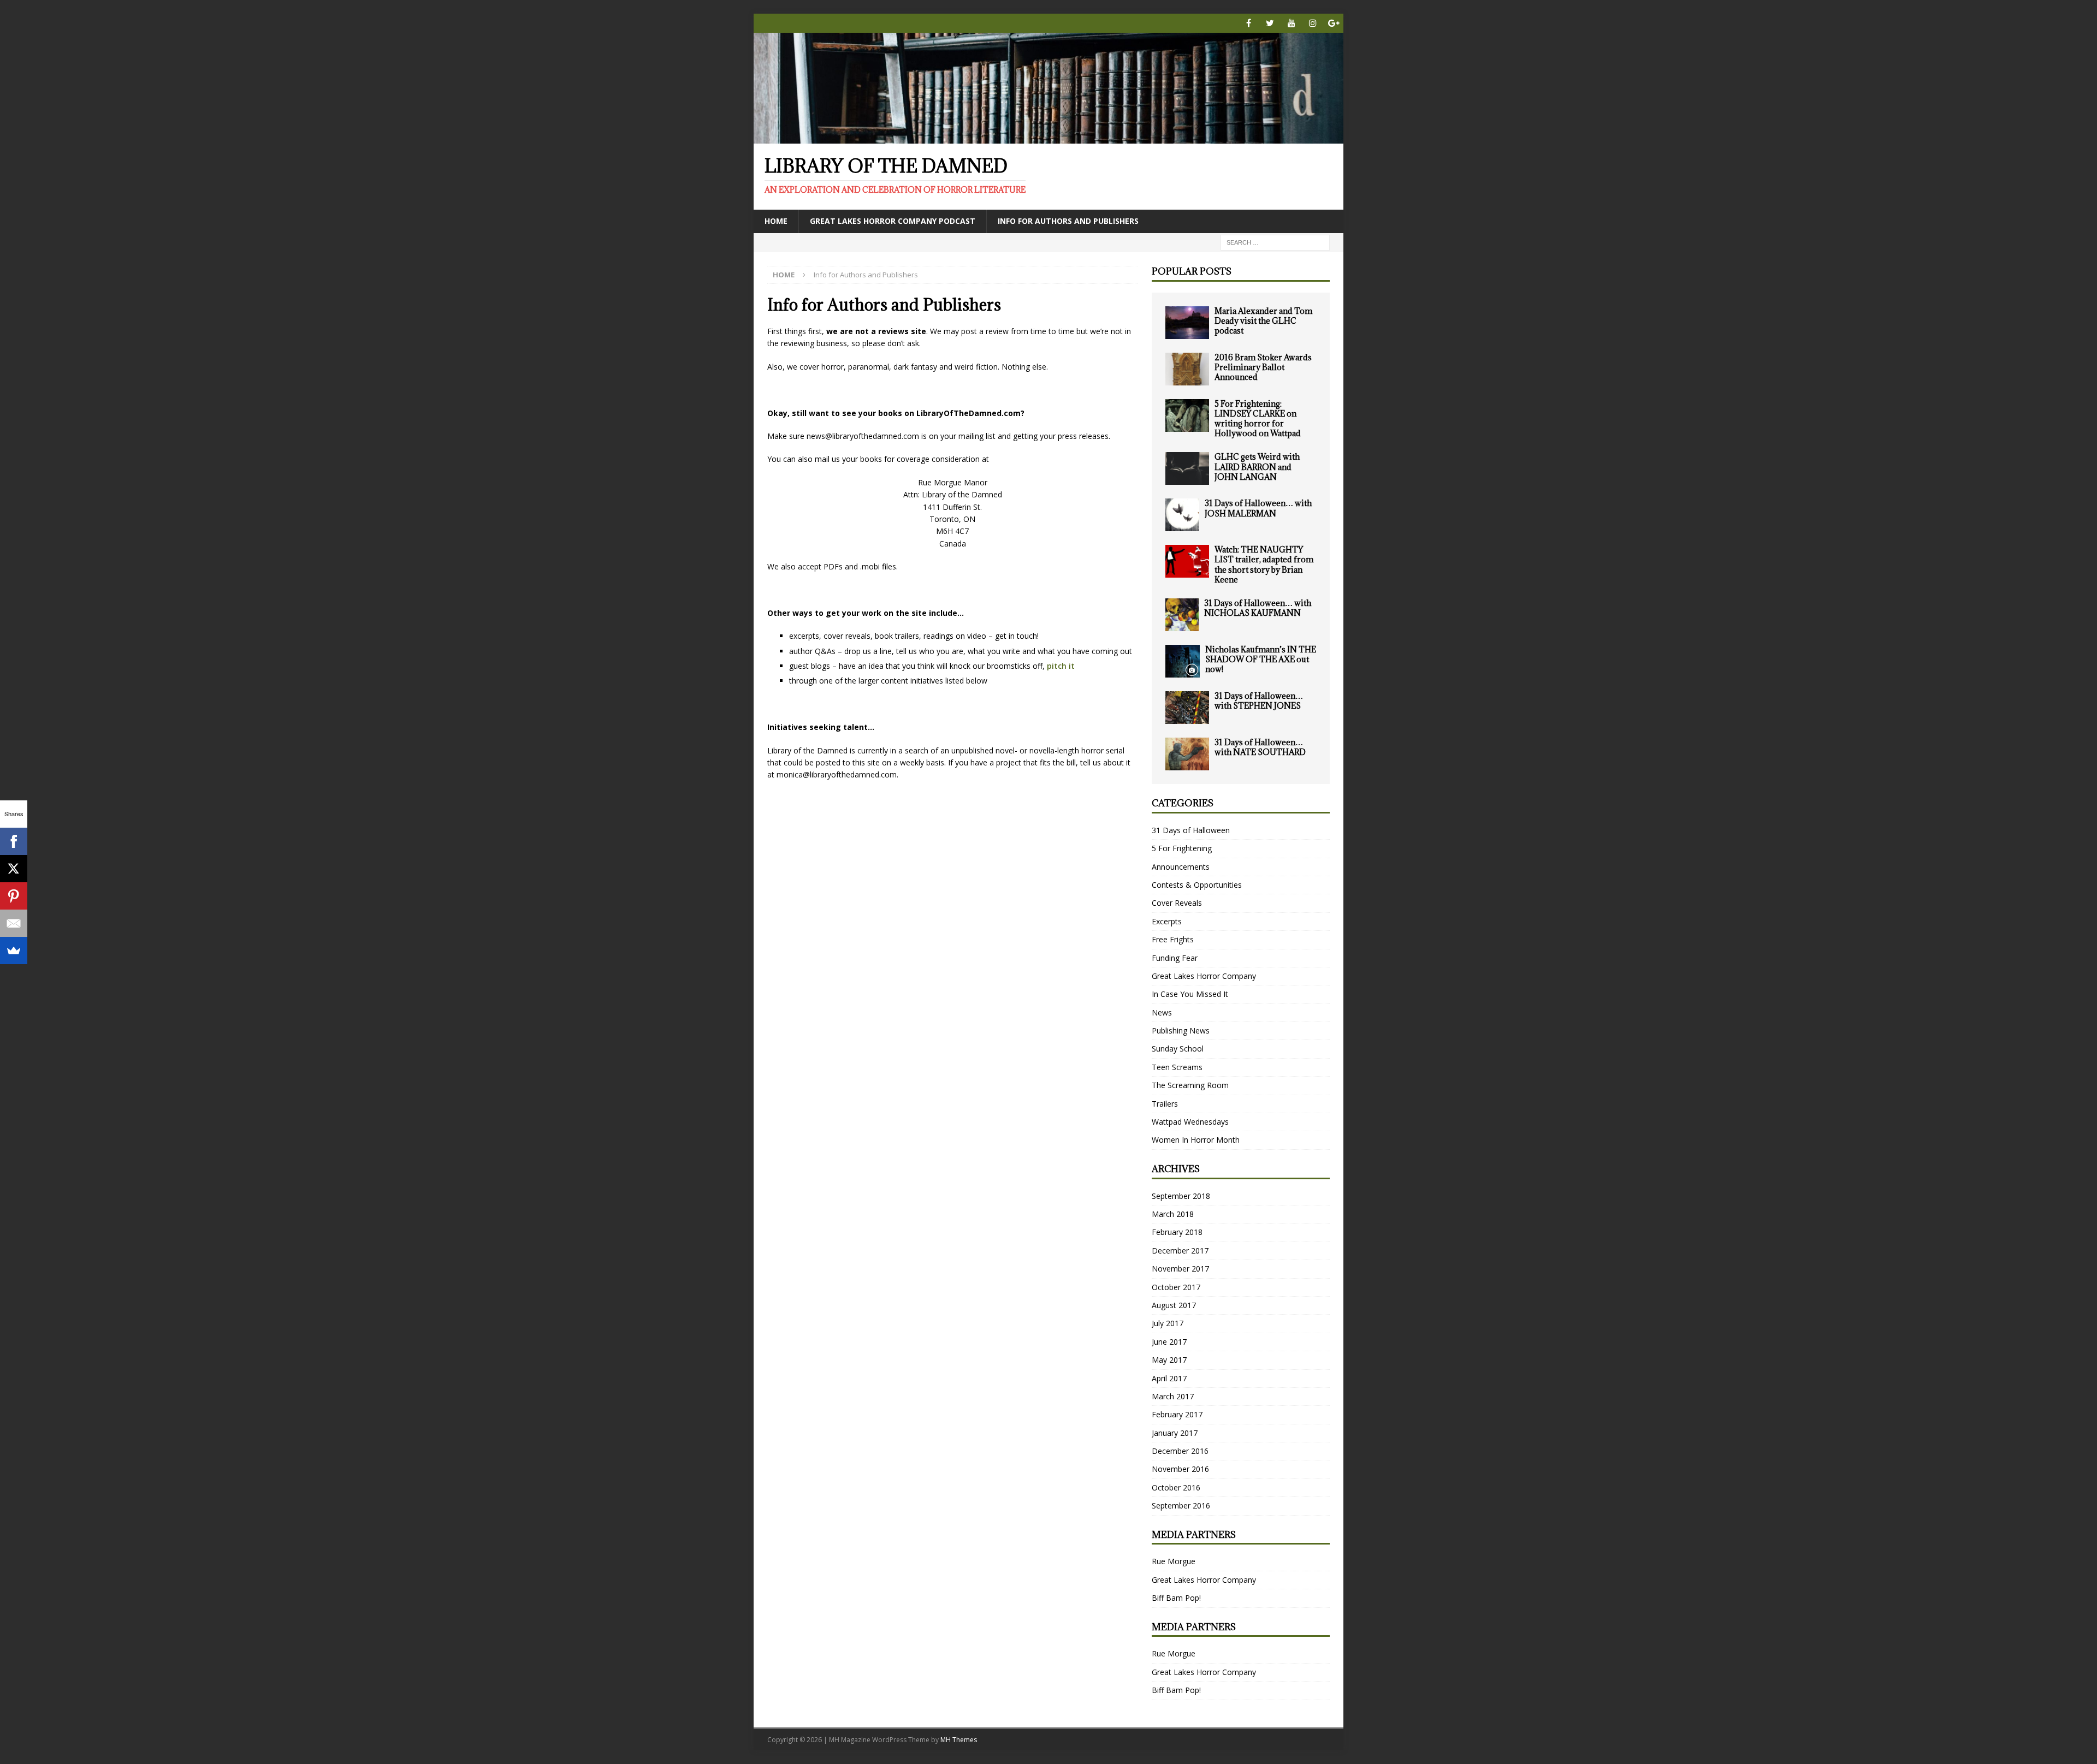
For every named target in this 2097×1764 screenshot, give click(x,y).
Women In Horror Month (1196, 1140)
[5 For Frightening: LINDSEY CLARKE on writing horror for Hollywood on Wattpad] (1187, 415)
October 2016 (1176, 1487)
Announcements (1181, 867)
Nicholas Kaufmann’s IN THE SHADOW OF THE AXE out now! (1261, 659)
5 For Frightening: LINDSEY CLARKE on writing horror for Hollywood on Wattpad (1258, 419)
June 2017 (1169, 1342)
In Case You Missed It (1190, 994)
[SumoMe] (14, 951)
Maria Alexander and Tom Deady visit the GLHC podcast (1263, 321)
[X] (14, 869)
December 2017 (1180, 1251)
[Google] (1334, 23)
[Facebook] (1249, 23)
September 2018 (1181, 1196)
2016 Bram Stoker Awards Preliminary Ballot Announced (1263, 367)
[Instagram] (1313, 23)
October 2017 (1176, 1287)
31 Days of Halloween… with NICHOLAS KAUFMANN (1258, 608)
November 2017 (1180, 1269)
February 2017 (1177, 1414)
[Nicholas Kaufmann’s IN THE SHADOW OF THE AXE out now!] (1183, 661)
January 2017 (1175, 1433)
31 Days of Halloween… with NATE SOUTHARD (1260, 747)
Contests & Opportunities (1197, 885)
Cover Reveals (1177, 903)
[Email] (14, 923)
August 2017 (1174, 1305)
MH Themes (959, 1740)
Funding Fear (1175, 958)
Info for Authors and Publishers (1068, 221)
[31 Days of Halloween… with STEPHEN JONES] (1187, 708)
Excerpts (1167, 921)
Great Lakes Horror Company (1204, 976)
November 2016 (1180, 1469)
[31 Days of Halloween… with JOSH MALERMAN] (1182, 515)
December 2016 (1180, 1451)
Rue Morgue (1174, 1561)
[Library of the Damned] (1048, 137)
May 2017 (1169, 1360)
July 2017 (1168, 1323)
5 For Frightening (1182, 848)
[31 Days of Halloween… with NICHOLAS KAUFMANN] (1182, 615)
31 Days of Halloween (1191, 830)
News (1162, 1012)
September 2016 (1181, 1505)
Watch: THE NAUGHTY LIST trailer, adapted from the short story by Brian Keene (1264, 565)
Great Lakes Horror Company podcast (893, 221)
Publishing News (1181, 1031)
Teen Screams (1177, 1067)
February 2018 (1177, 1232)
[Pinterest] (14, 896)
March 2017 (1173, 1396)
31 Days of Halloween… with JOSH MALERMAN (1258, 508)
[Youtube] (1291, 23)
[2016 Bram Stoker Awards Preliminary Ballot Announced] (1187, 369)
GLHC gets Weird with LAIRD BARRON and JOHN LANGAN (1257, 467)
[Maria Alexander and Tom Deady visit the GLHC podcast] (1187, 323)
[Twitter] (1270, 23)
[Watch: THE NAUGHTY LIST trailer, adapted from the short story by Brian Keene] (1187, 561)
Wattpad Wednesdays (1190, 1122)
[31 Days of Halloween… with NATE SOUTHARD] (1187, 754)
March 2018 (1173, 1214)
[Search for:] (1275, 242)
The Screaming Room (1190, 1085)
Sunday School (1178, 1049)
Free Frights (1173, 939)
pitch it (1061, 666)
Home (776, 221)
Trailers (1165, 1104)
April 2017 (1169, 1378)
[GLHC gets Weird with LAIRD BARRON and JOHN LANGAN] (1187, 468)
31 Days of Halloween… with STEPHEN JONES (1259, 701)
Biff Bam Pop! (1176, 1598)
